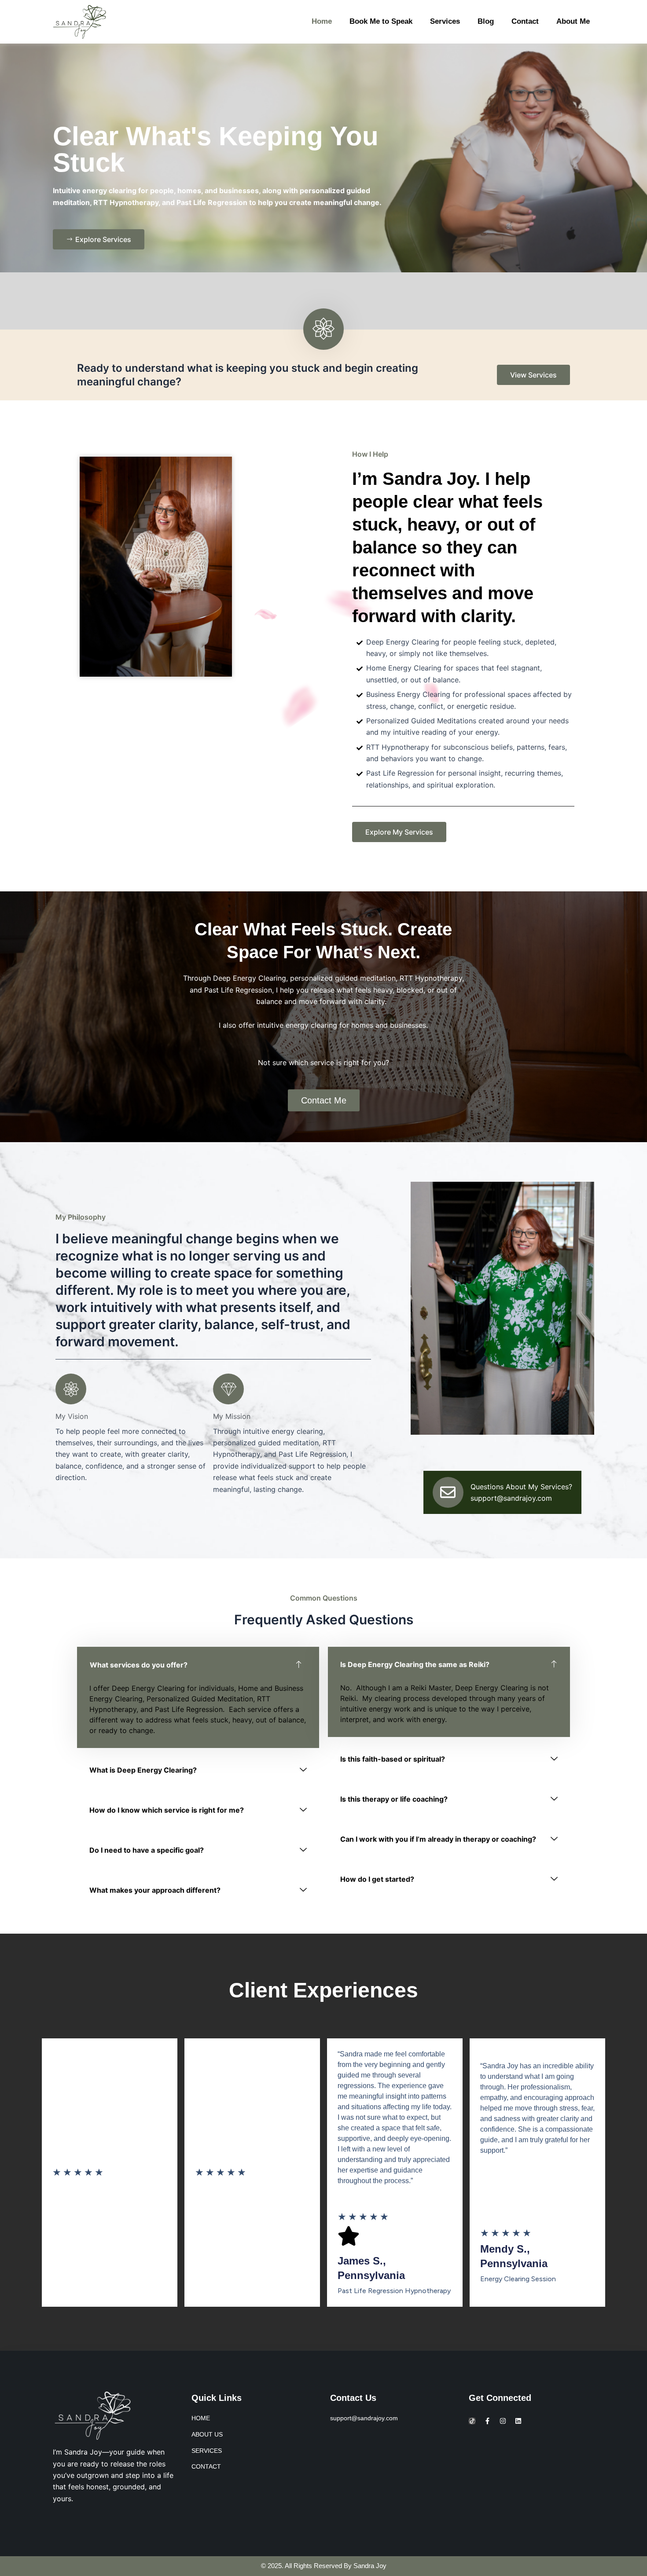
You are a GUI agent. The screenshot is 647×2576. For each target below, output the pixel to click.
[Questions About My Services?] (448, 1492)
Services (445, 21)
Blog (486, 21)
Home (322, 21)
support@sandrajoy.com (511, 1498)
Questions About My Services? (521, 1487)
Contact (525, 21)
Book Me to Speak (381, 21)
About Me (573, 21)
